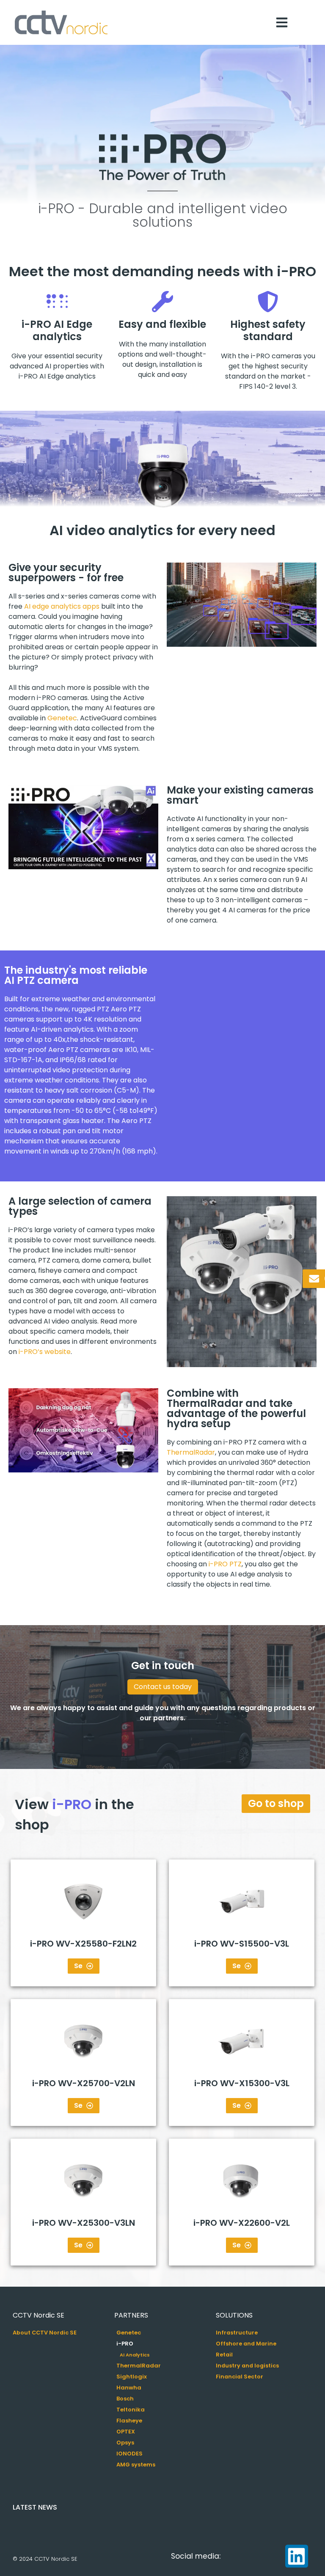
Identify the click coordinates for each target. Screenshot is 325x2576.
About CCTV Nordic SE (45, 2333)
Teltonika (131, 2410)
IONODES (129, 2454)
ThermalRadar (191, 1452)
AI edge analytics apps (62, 606)
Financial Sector (240, 2377)
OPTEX (126, 2432)
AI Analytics (135, 2355)
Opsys (125, 2443)
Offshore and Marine (246, 2344)
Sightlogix (132, 2377)
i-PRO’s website (45, 1352)
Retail (224, 2355)
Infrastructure (237, 2333)
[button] (83, 827)
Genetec (62, 718)
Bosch (125, 2399)
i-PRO (125, 2344)
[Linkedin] (297, 2556)
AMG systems (136, 2465)
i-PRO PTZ (225, 1564)
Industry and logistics (247, 2366)
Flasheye (129, 2421)
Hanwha (129, 2388)
